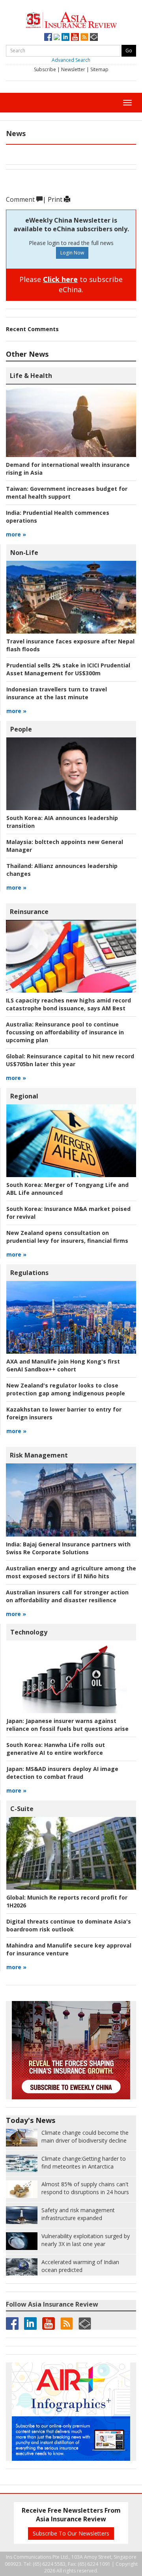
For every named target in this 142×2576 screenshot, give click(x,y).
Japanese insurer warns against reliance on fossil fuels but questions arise (67, 1725)
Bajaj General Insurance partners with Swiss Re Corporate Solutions (68, 1548)
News (16, 133)
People (21, 729)
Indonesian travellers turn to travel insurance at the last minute (57, 693)
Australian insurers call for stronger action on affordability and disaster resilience (67, 1596)
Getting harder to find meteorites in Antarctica (84, 2162)
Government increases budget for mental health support (67, 493)
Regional (24, 1096)
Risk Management (39, 1455)
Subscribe (45, 69)
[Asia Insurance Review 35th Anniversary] (71, 19)
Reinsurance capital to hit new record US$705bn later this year (70, 1060)
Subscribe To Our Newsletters (71, 2533)
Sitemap (99, 69)
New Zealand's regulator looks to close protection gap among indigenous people (66, 1389)
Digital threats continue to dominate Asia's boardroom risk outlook (69, 1925)
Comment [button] (21, 199)
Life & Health (31, 376)
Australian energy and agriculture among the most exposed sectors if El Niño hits (71, 1572)
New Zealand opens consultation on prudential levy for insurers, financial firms (67, 1237)
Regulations (29, 1273)
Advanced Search (71, 60)
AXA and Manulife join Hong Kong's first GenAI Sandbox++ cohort (63, 1365)
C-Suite (22, 1809)
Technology (29, 1632)
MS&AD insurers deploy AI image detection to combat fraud (62, 1773)
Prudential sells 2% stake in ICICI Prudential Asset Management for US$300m (68, 669)
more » (16, 534)
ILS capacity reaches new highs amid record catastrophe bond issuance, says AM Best (68, 1004)
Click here (60, 279)
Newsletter (73, 69)
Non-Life (24, 553)
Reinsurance (29, 912)
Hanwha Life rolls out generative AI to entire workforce (56, 1749)
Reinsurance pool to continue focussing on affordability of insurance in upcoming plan (65, 1032)
